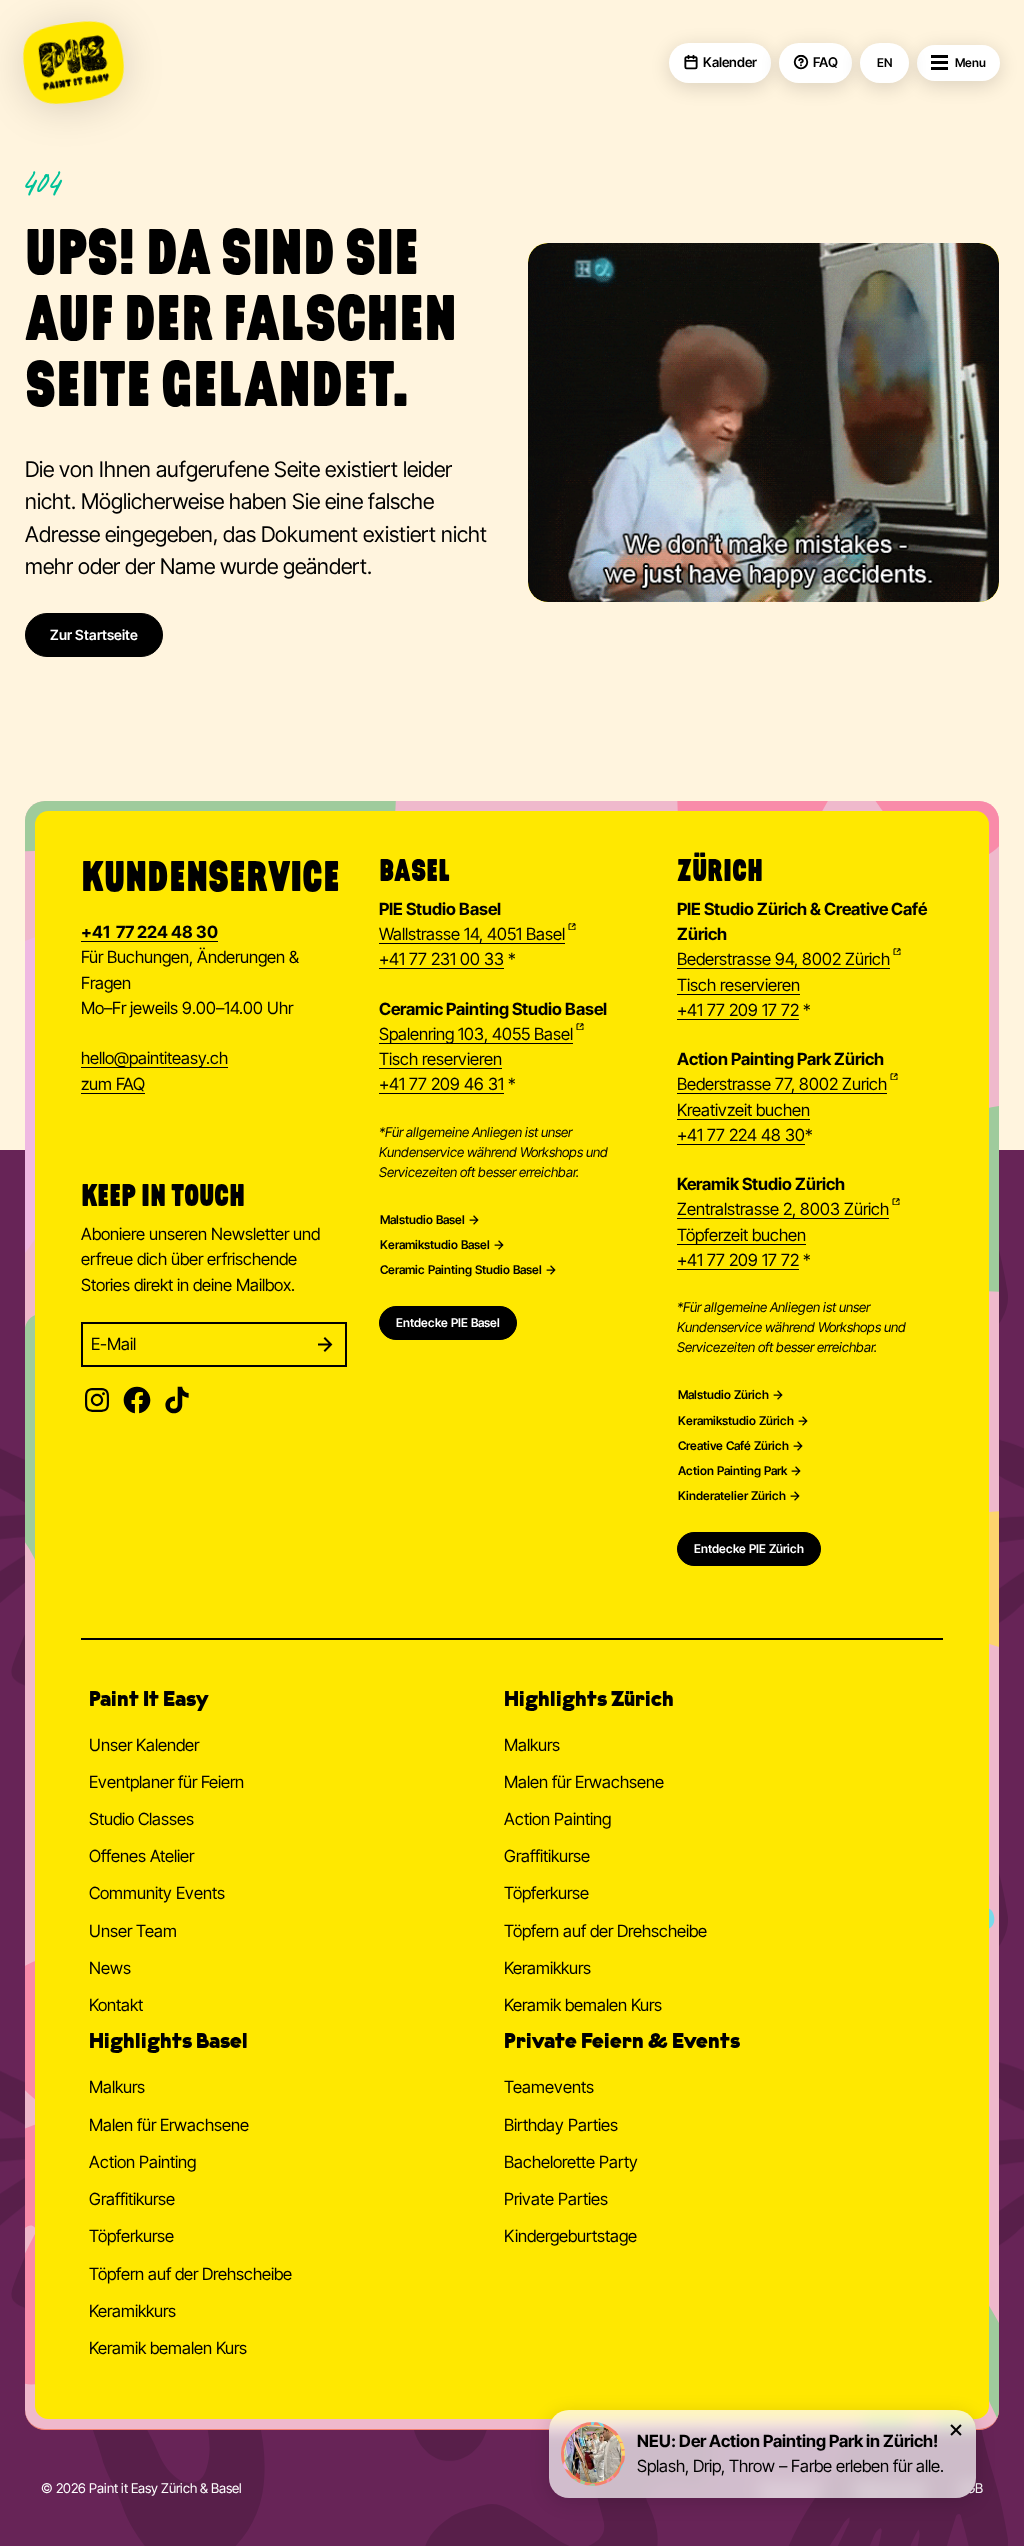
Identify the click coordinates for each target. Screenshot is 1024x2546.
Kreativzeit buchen (743, 1110)
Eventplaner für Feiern (166, 1782)
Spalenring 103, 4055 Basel (476, 1034)
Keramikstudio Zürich (736, 1421)
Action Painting (557, 1819)
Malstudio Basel (422, 1220)
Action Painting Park (732, 1471)
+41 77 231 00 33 (441, 959)
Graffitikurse (547, 1856)
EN (884, 63)
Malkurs (532, 1745)
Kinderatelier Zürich (732, 1496)
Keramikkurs (547, 1968)
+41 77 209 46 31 (441, 1084)
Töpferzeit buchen (741, 1235)
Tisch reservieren (440, 1059)
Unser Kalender (144, 1745)
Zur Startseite (94, 634)
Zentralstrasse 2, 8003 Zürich (783, 1209)
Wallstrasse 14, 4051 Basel (472, 934)
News (110, 1968)
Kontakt (116, 2005)
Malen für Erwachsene (584, 1782)
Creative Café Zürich (733, 1446)
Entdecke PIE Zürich (749, 1548)
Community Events (157, 1893)
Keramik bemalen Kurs (583, 2005)
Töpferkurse (546, 1893)
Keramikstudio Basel (435, 1245)
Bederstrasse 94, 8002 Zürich (783, 959)
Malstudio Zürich (723, 1395)
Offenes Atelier (141, 1856)
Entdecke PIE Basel (448, 1322)
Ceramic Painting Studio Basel (461, 1270)
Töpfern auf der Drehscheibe (605, 1931)
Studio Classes (141, 1819)
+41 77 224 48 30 (741, 1135)
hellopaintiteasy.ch (154, 1058)
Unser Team (133, 1931)
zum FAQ (113, 1084)
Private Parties (556, 2199)
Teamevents (549, 2087)
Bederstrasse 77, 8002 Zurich (782, 1084)
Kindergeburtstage (570, 2236)
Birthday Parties (561, 2125)
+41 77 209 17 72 (738, 1010)
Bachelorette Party (571, 2162)
